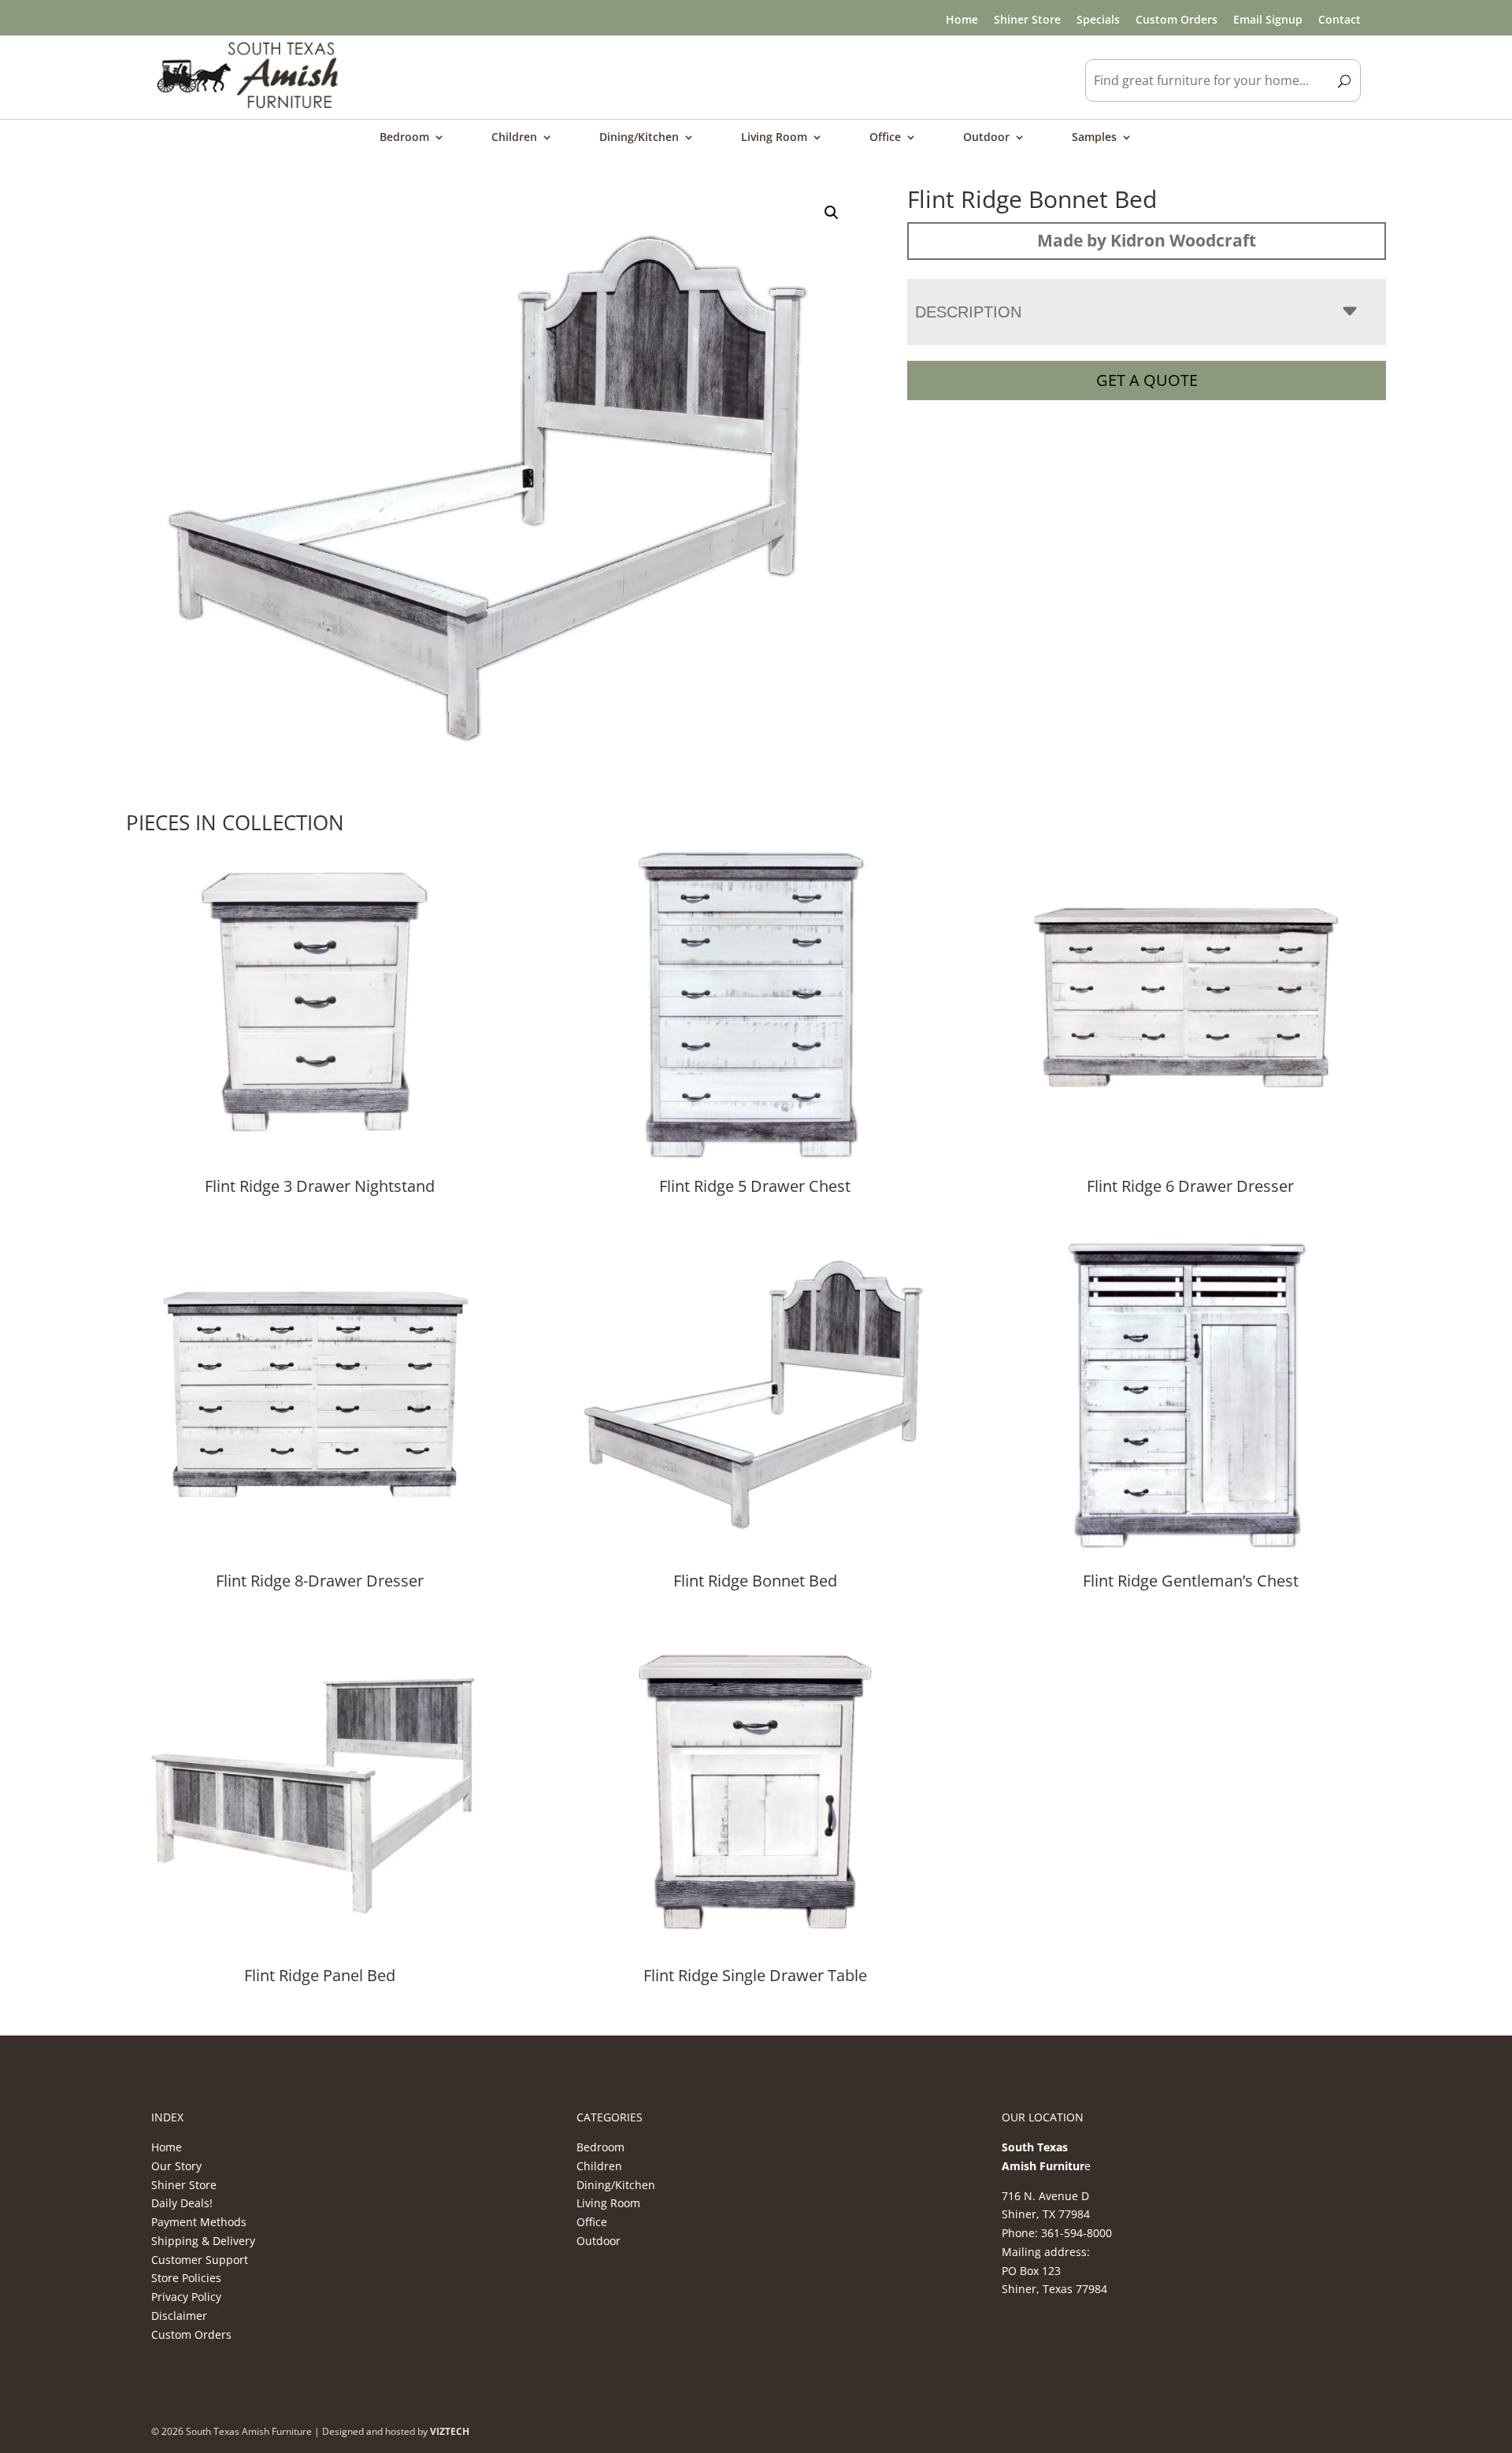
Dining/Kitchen (639, 138)
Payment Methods (199, 2222)
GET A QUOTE (1147, 380)
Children (514, 138)
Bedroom (404, 138)
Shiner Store (1027, 19)
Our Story (176, 2166)
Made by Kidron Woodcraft (1147, 240)
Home (962, 19)
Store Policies (186, 2278)
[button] (832, 213)
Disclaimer (179, 2316)
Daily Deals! (182, 2203)
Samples (1094, 138)
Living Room (774, 138)
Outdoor (986, 138)
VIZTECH (450, 2431)
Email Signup (1268, 19)
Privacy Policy (186, 2297)
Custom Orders (1177, 19)
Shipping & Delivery (203, 2241)
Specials (1098, 19)
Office (885, 138)
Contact (1340, 19)
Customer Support (200, 2260)
